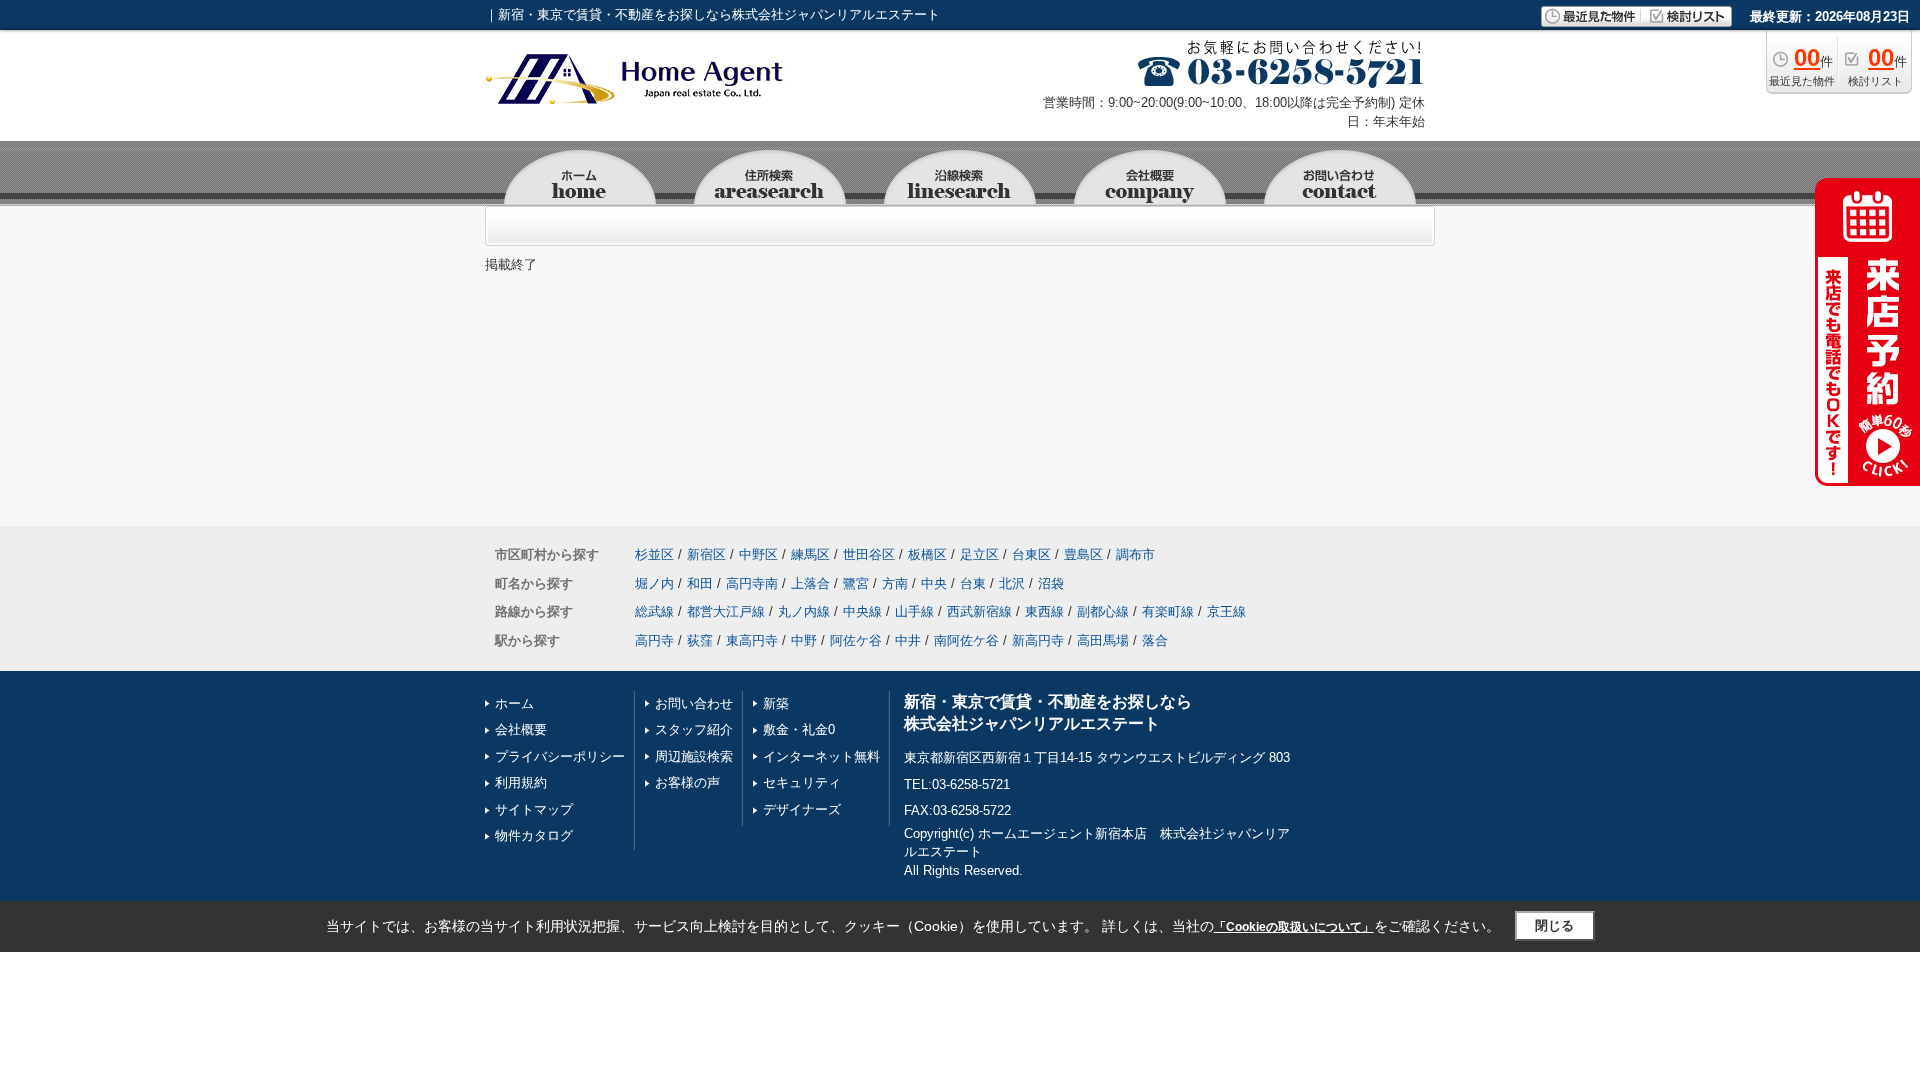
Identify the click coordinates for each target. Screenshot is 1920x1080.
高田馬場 (1103, 640)
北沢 (1012, 583)
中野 (804, 640)
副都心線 (1103, 611)
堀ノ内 (654, 583)
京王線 (1226, 611)
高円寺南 (752, 583)
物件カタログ (534, 835)
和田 (700, 583)
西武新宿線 (979, 611)
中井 (908, 640)
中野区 (758, 554)
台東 (973, 583)
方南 (895, 583)
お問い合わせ (694, 703)
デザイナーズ (802, 809)
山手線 (914, 611)
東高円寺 (752, 640)
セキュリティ (802, 782)
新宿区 (706, 554)
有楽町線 (1168, 611)
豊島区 (1083, 554)
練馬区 (810, 554)
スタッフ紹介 (694, 729)
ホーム (514, 703)
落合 (1155, 640)
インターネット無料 (821, 756)
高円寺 (654, 640)
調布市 (1135, 554)
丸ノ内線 (804, 611)
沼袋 (1051, 583)
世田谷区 (869, 554)
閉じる (1554, 925)
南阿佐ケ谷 (966, 640)
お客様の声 (687, 782)
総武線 (654, 611)
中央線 (862, 611)
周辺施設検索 (694, 756)
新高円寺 (1038, 640)
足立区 (979, 554)
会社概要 (521, 729)
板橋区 (927, 554)
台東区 (1031, 554)
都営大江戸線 (726, 611)
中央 (934, 583)
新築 (776, 703)
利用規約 (521, 782)
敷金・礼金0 (799, 729)
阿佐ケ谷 (856, 640)
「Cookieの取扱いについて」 (1294, 927)
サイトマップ (534, 809)
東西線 (1044, 611)
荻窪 (700, 640)
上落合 (810, 583)
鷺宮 (856, 583)
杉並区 (654, 554)
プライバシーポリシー (560, 756)
